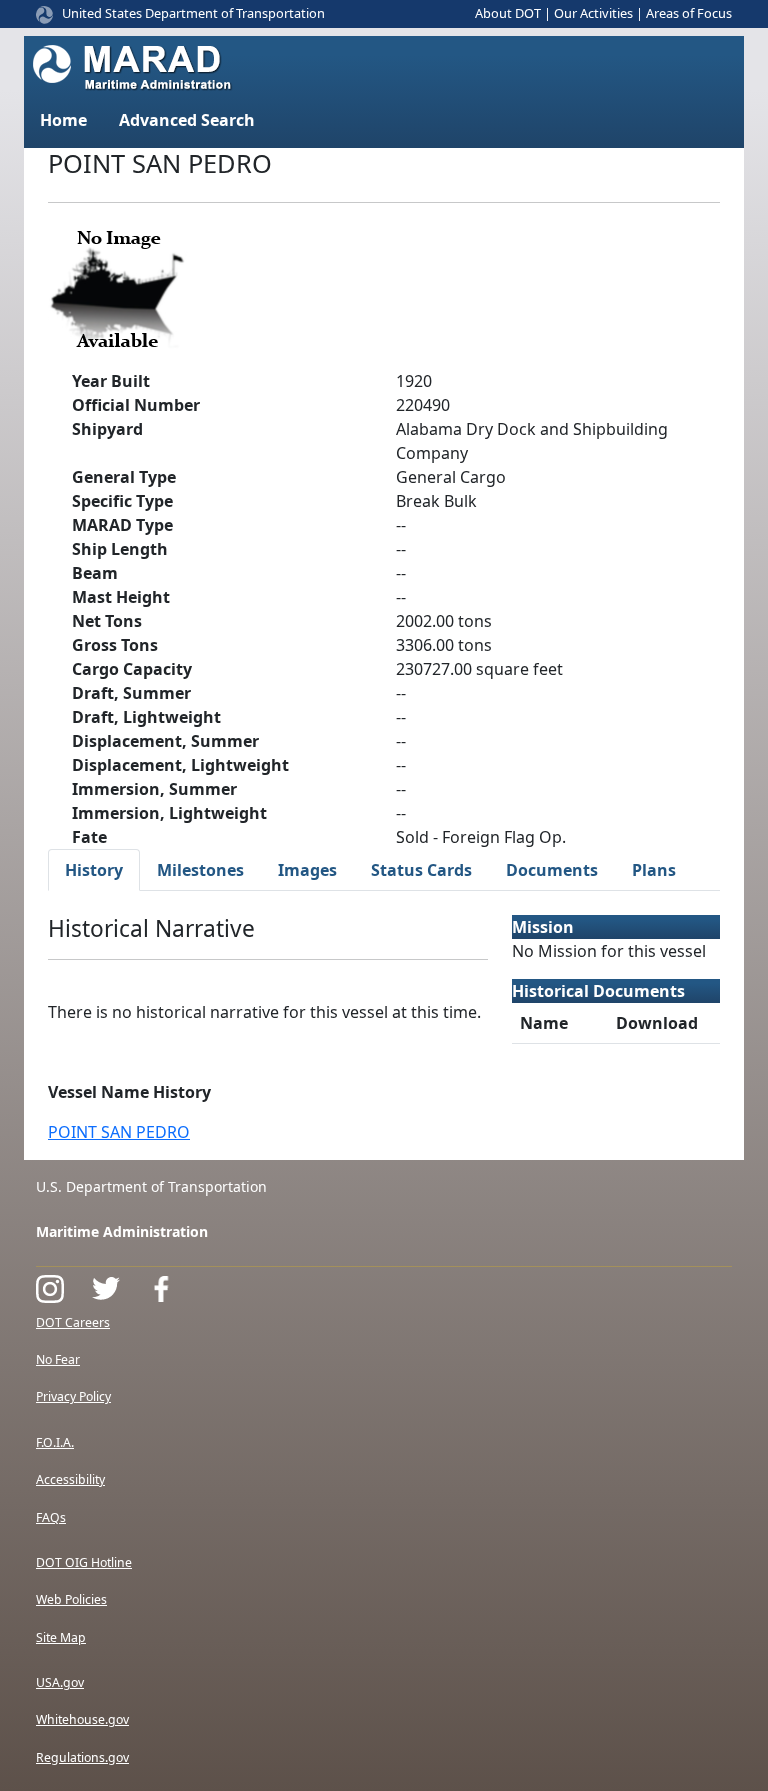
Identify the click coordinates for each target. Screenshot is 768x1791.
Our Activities (593, 13)
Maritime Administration (122, 1231)
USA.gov (60, 1682)
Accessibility (70, 1479)
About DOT (508, 13)
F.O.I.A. (55, 1442)
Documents (552, 870)
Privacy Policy (73, 1396)
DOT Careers (73, 1322)
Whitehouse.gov (82, 1719)
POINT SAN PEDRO (119, 1132)
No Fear (58, 1359)
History (94, 870)
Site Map (61, 1637)
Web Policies (71, 1599)
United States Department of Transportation (193, 13)
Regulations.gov (82, 1757)
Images (307, 870)
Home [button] (63, 120)
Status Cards (421, 870)
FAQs (51, 1517)
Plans (654, 870)
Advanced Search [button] (187, 120)
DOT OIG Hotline (84, 1562)
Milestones (200, 870)
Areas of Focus (689, 13)
